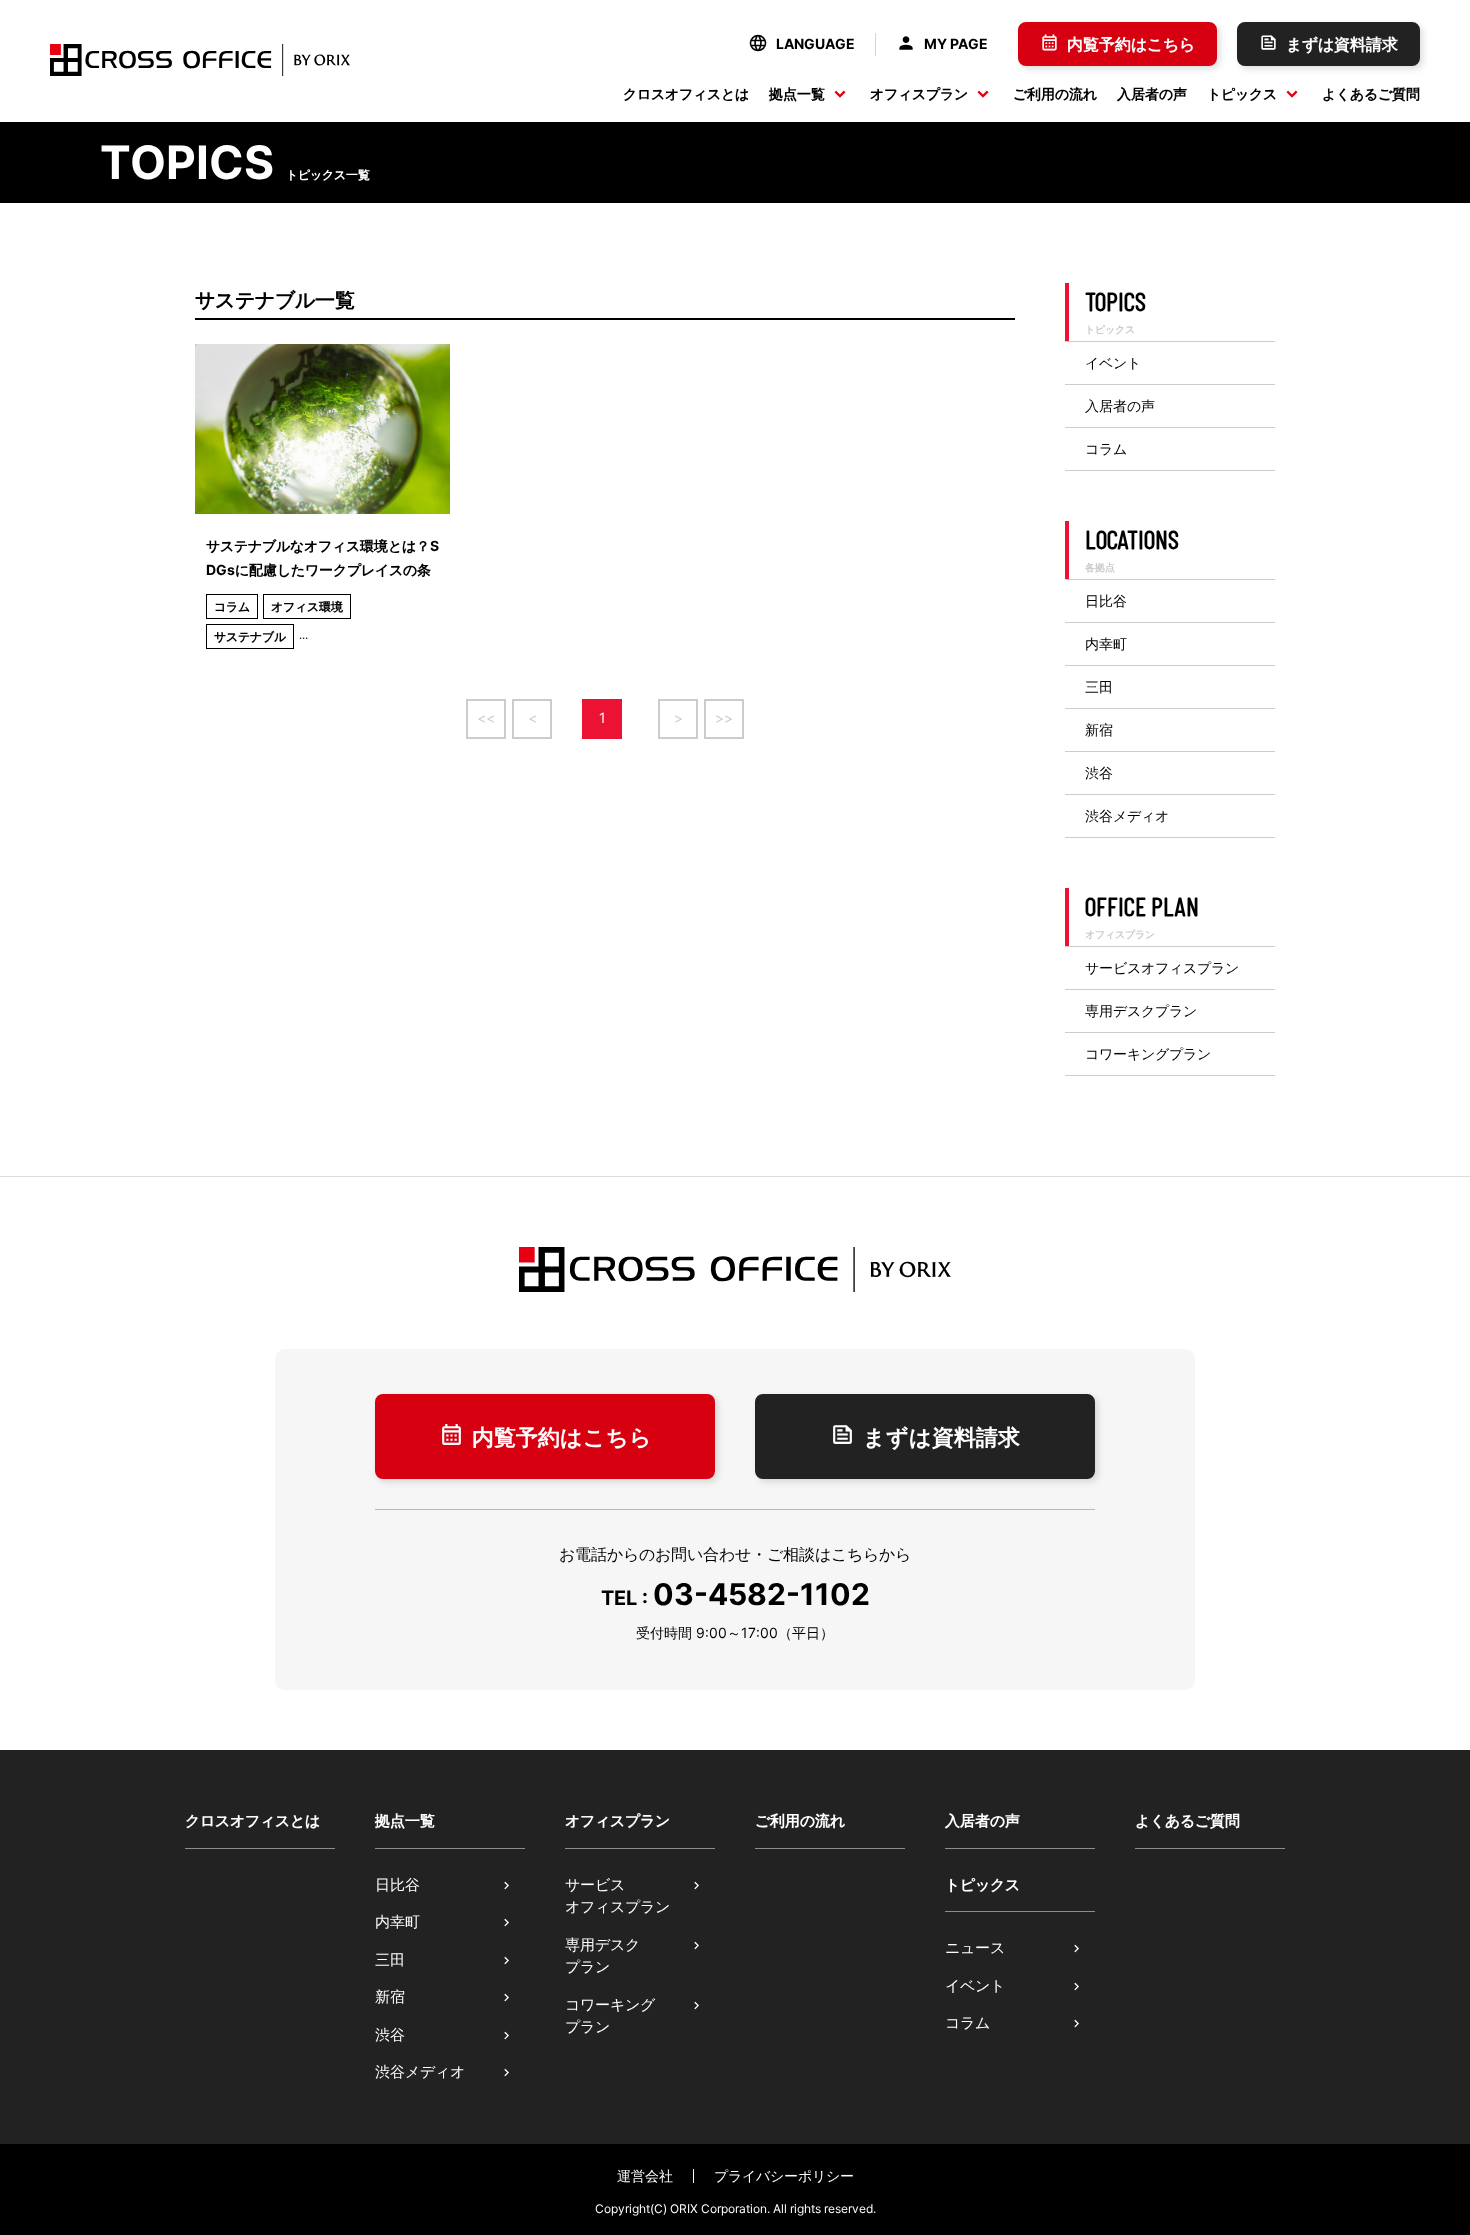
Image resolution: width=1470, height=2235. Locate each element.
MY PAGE (956, 43)
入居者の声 (1152, 93)
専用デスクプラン (1141, 1011)
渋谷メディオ (1127, 816)
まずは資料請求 (1342, 44)
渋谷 (1099, 773)
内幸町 (1106, 644)
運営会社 (645, 2176)
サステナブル (250, 636)
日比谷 (1106, 601)
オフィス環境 (307, 606)
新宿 (1099, 730)
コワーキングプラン (1148, 1054)
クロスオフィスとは (686, 93)
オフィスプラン (919, 93)
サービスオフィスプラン (1162, 968)
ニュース (975, 1947)
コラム (232, 606)
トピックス (1242, 93)
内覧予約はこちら (1131, 44)
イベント (1113, 363)
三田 (1099, 687)
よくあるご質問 (1371, 93)
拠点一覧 (797, 93)
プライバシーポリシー (784, 2176)
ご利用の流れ (1055, 93)
